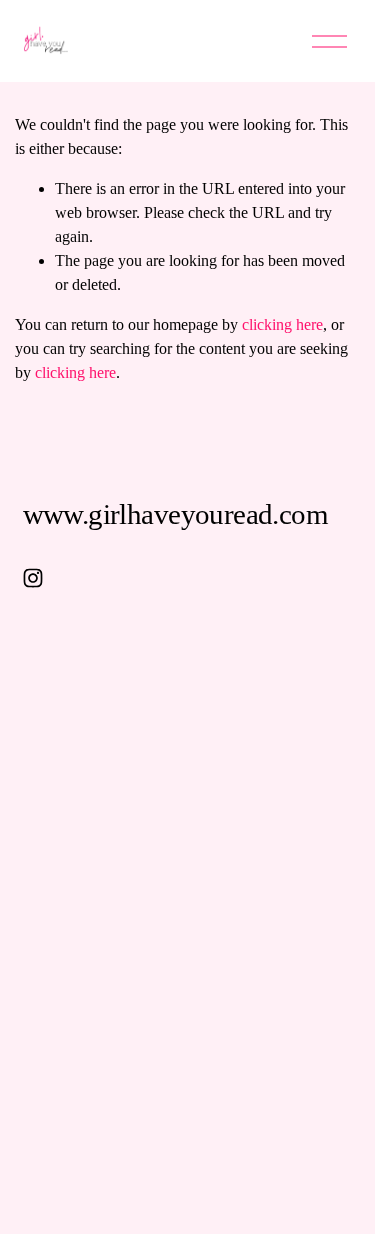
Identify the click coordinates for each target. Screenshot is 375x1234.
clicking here (282, 324)
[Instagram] (33, 578)
